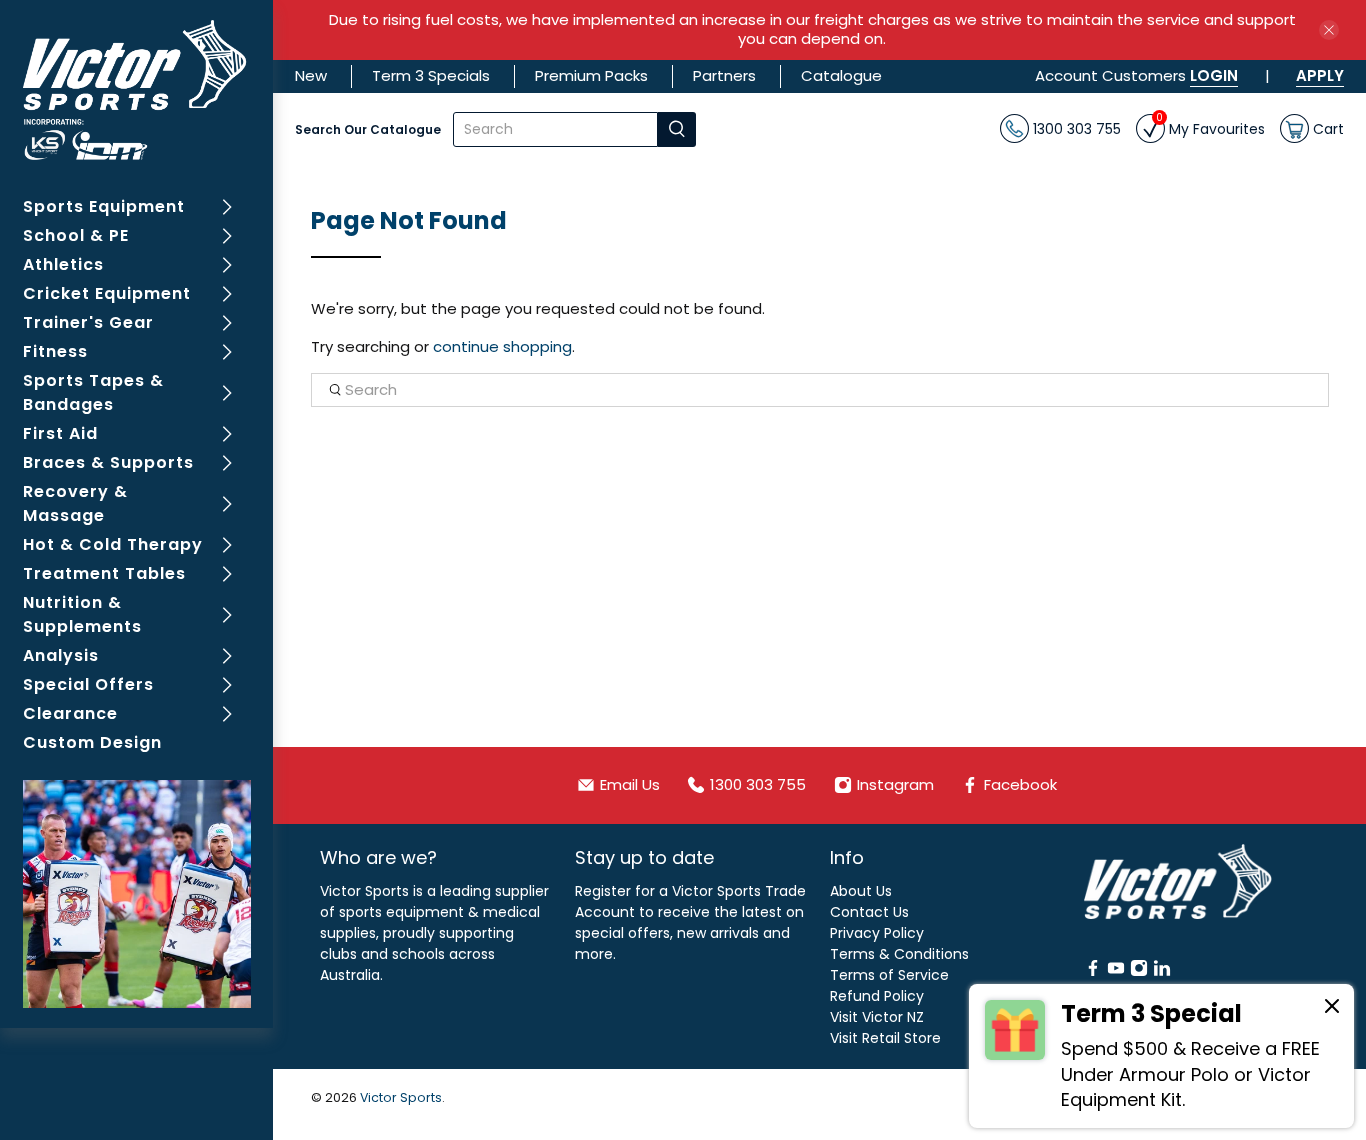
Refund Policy (877, 996)
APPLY (1320, 75)
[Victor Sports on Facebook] (1093, 972)
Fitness (55, 351)
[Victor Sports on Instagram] (1139, 972)
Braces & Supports (108, 462)
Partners (724, 75)
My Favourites (1210, 126)
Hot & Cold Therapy (113, 544)
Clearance (70, 713)
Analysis (61, 655)
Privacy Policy (877, 933)
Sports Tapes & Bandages (93, 392)
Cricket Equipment (107, 293)
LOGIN (1214, 75)
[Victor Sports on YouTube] (1116, 972)
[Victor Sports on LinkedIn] (1162, 972)
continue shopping (502, 346)
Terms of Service (889, 975)
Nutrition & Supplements (82, 614)
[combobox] (555, 129)
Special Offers (88, 684)
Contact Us (869, 912)
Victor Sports (401, 1097)
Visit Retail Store (885, 1038)
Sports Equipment (104, 206)
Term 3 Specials (431, 75)
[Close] (1332, 1009)
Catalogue (841, 75)
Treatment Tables (104, 573)
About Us (861, 891)
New (311, 75)
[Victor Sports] (137, 90)
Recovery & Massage (75, 503)
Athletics (63, 264)
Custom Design (92, 742)
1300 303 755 (1075, 128)
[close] (1329, 30)
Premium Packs (591, 75)
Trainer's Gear (88, 322)
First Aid (60, 433)
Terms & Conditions (899, 954)
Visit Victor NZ (877, 1017)
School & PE (76, 235)
